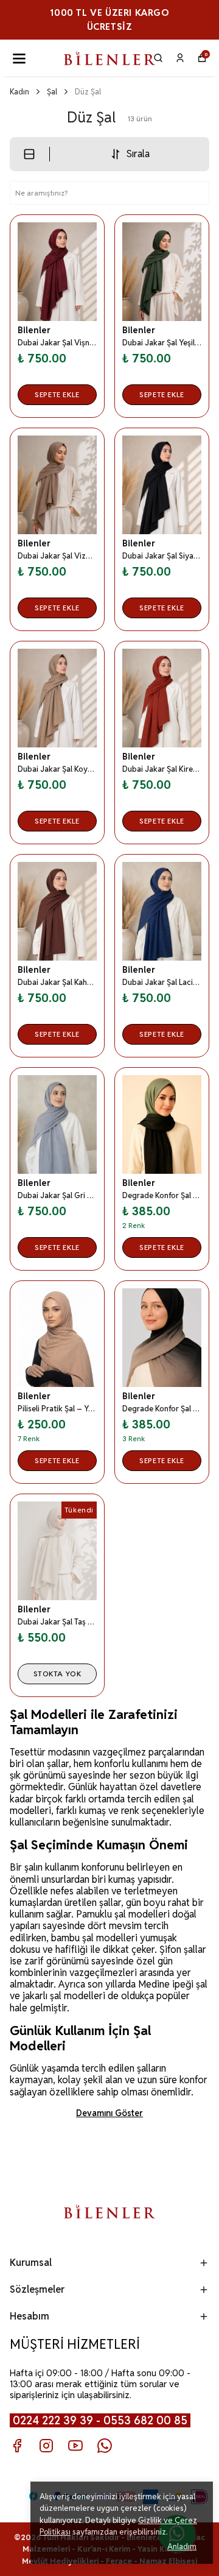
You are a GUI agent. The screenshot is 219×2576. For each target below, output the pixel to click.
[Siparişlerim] (180, 58)
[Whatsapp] (105, 2446)
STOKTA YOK (57, 1674)
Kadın (19, 92)
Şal (52, 92)
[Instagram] (46, 2446)
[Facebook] (17, 2446)
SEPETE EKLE (57, 394)
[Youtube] (75, 2446)
